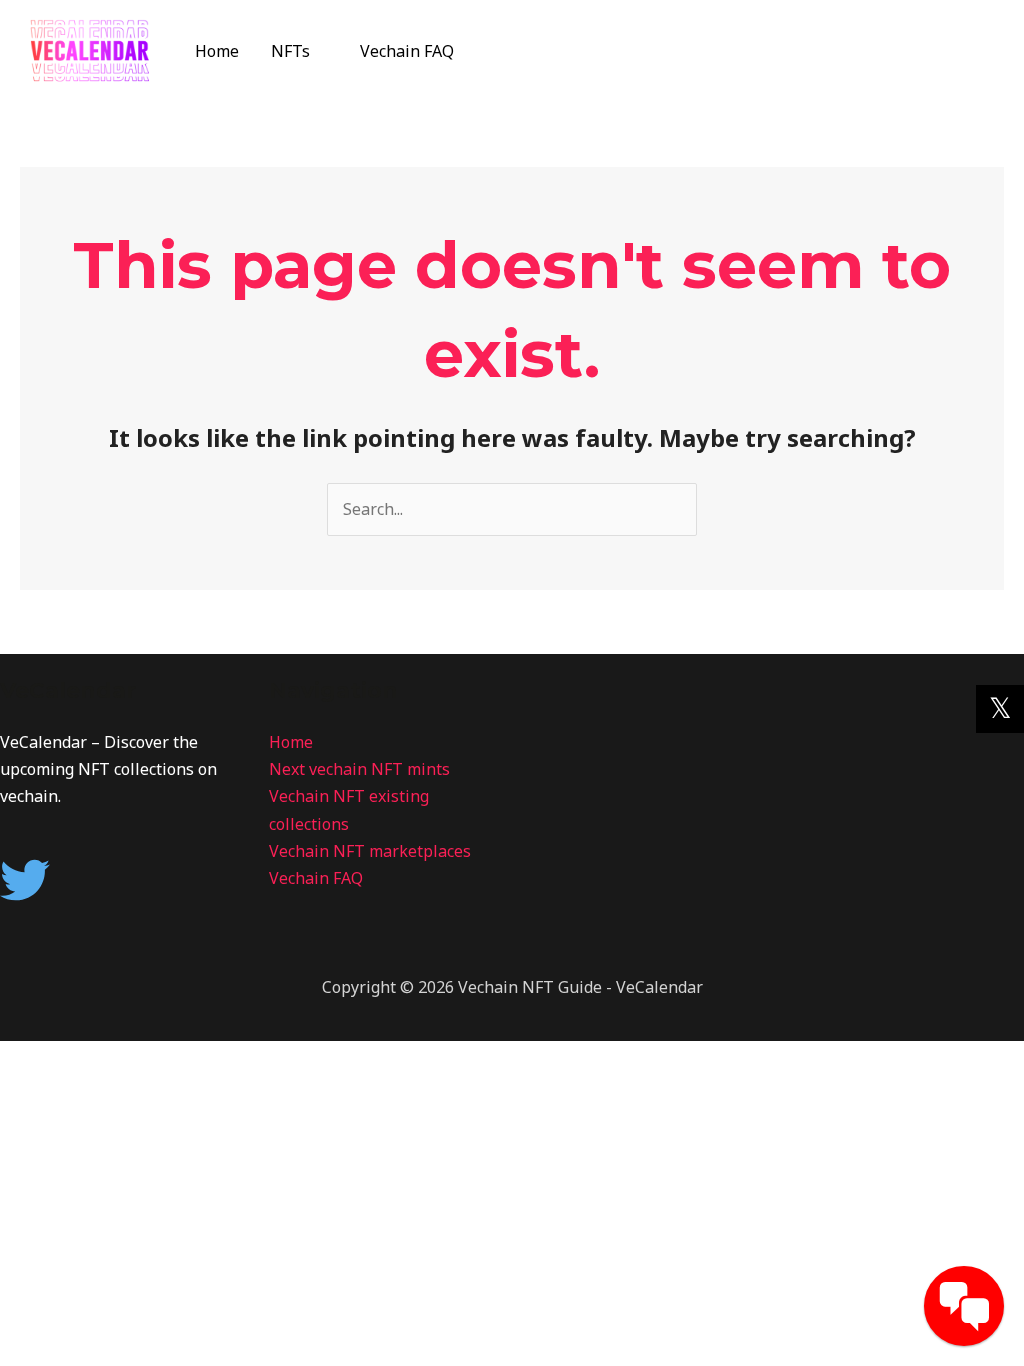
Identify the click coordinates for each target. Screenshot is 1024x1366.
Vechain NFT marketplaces (370, 851)
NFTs (290, 51)
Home (217, 51)
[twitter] (32, 880)
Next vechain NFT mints (359, 769)
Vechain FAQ (407, 51)
